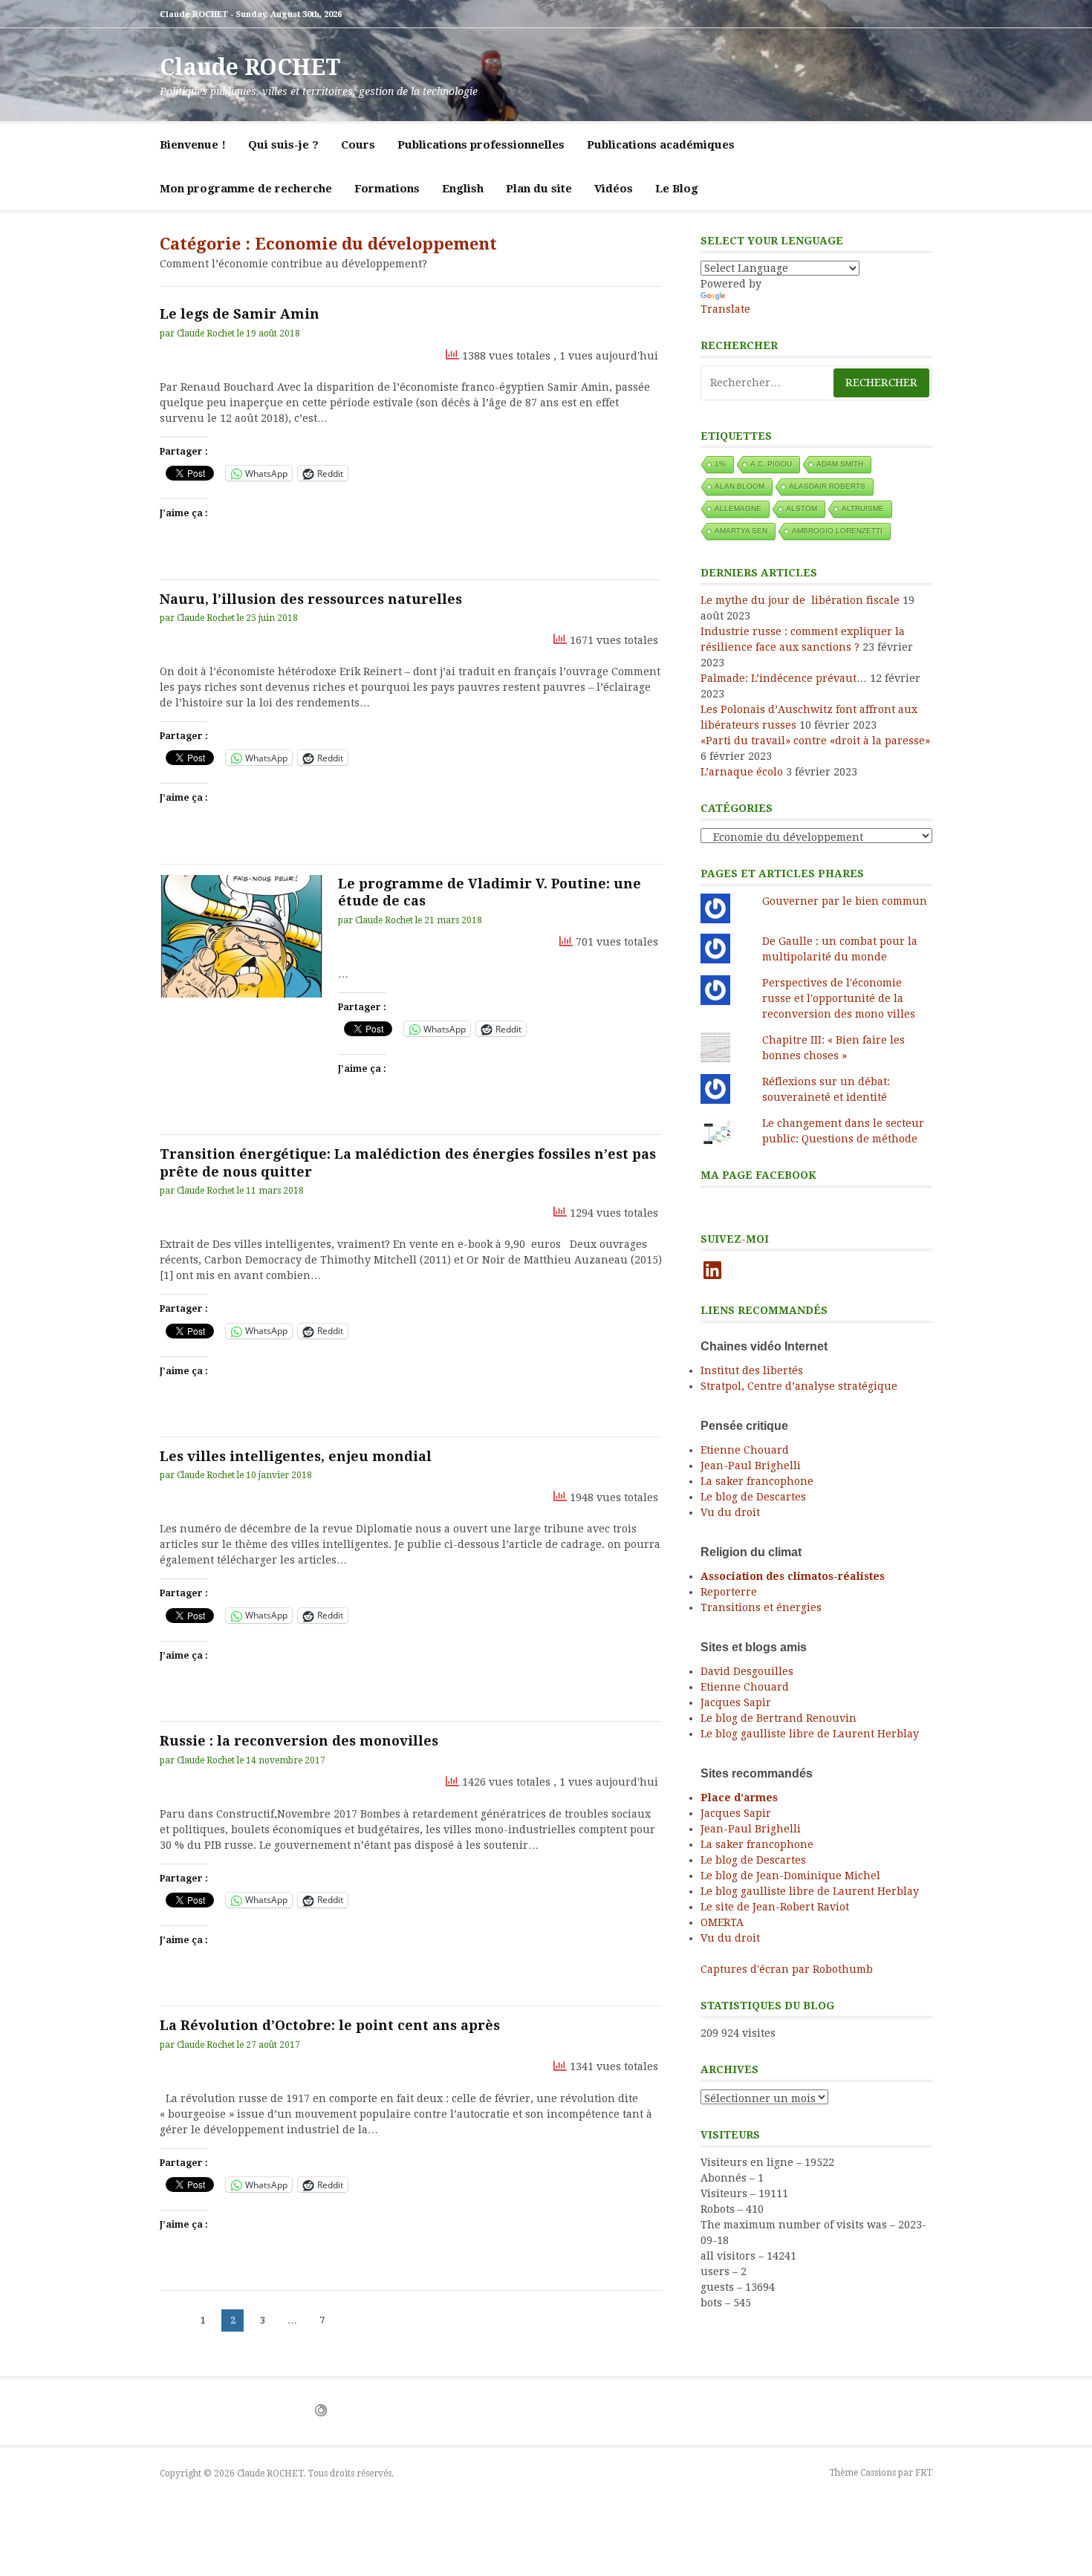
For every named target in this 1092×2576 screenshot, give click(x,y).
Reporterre (729, 1592)
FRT (924, 2473)
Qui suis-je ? (283, 145)
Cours (358, 145)
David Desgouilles (747, 1671)
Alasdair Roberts (827, 486)
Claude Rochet (206, 334)
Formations (387, 189)
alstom (802, 508)
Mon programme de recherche (246, 189)
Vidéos (614, 189)
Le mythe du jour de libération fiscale (800, 600)
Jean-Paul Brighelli (751, 1466)
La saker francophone (757, 1481)
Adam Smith (840, 464)
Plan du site (539, 189)
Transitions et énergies (761, 1607)
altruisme (863, 508)
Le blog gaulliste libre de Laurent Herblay (810, 1734)
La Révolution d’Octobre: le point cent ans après (330, 2025)
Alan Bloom (740, 486)
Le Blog (677, 189)
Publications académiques (661, 145)
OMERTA (722, 1922)
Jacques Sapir (736, 1702)
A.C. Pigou (771, 464)
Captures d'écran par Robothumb (787, 1969)
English (463, 189)
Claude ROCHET (250, 67)
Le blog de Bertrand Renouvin (779, 1718)
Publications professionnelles (481, 145)
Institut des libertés (752, 1370)
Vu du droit (730, 1512)
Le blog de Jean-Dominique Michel (790, 1876)
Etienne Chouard (745, 1450)
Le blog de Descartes (753, 1497)
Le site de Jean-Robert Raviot (775, 1907)
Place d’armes (739, 1798)
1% (720, 464)
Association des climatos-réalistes (793, 1576)
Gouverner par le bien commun (845, 901)
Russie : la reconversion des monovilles (299, 1741)
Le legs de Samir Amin (240, 314)
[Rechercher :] (816, 383)
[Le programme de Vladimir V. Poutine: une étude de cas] (241, 936)
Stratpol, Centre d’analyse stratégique (799, 1386)
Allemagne (738, 508)
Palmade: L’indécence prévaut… (784, 678)
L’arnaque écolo (742, 772)
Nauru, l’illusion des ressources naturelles (311, 599)
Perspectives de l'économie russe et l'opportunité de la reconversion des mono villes (839, 998)
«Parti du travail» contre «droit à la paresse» (815, 741)
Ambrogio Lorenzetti (837, 531)
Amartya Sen (741, 531)
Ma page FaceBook (758, 1175)
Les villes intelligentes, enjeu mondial (296, 1456)
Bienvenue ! (193, 145)
